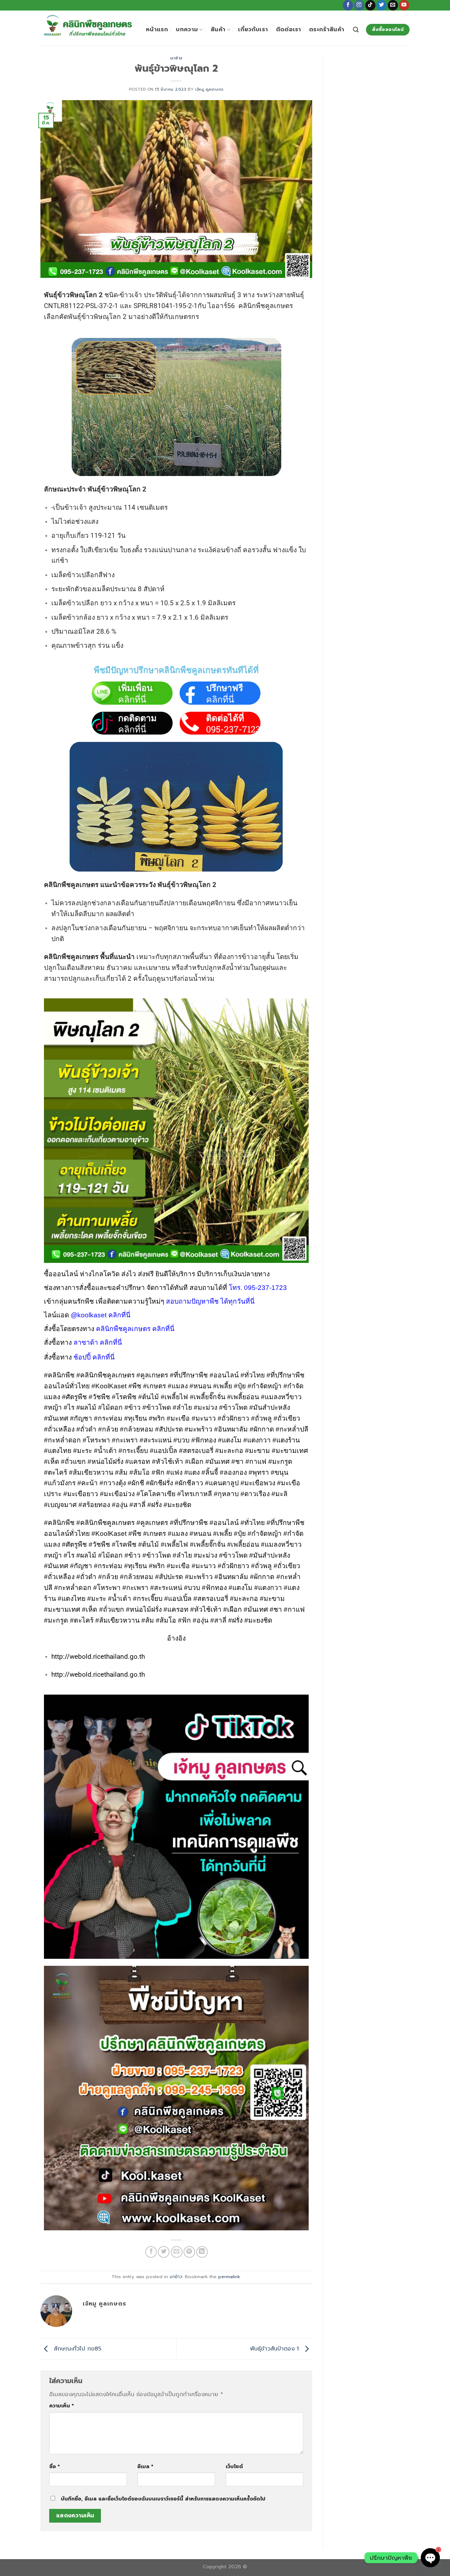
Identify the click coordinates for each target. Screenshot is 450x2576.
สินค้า (218, 30)
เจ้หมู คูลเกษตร (209, 89)
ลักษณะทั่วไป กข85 (76, 2349)
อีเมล (145, 2466)
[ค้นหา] (356, 30)
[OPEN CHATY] (430, 2558)
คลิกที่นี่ (132, 699)
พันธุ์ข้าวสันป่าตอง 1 (275, 2349)
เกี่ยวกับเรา (253, 30)
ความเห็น (62, 2406)
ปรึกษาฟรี (224, 688)
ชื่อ (54, 2466)
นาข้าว (176, 58)
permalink (229, 2277)
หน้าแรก (157, 30)
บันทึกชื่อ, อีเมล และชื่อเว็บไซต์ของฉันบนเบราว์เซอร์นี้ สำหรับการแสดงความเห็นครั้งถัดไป (163, 2499)
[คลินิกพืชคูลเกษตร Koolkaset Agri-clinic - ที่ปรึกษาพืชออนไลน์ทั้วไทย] (88, 28)
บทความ (187, 30)
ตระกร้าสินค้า (327, 30)
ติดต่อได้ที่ (225, 718)
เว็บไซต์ (234, 2466)
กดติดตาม (137, 718)
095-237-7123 (233, 729)
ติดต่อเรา (289, 30)
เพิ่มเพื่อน (135, 688)
